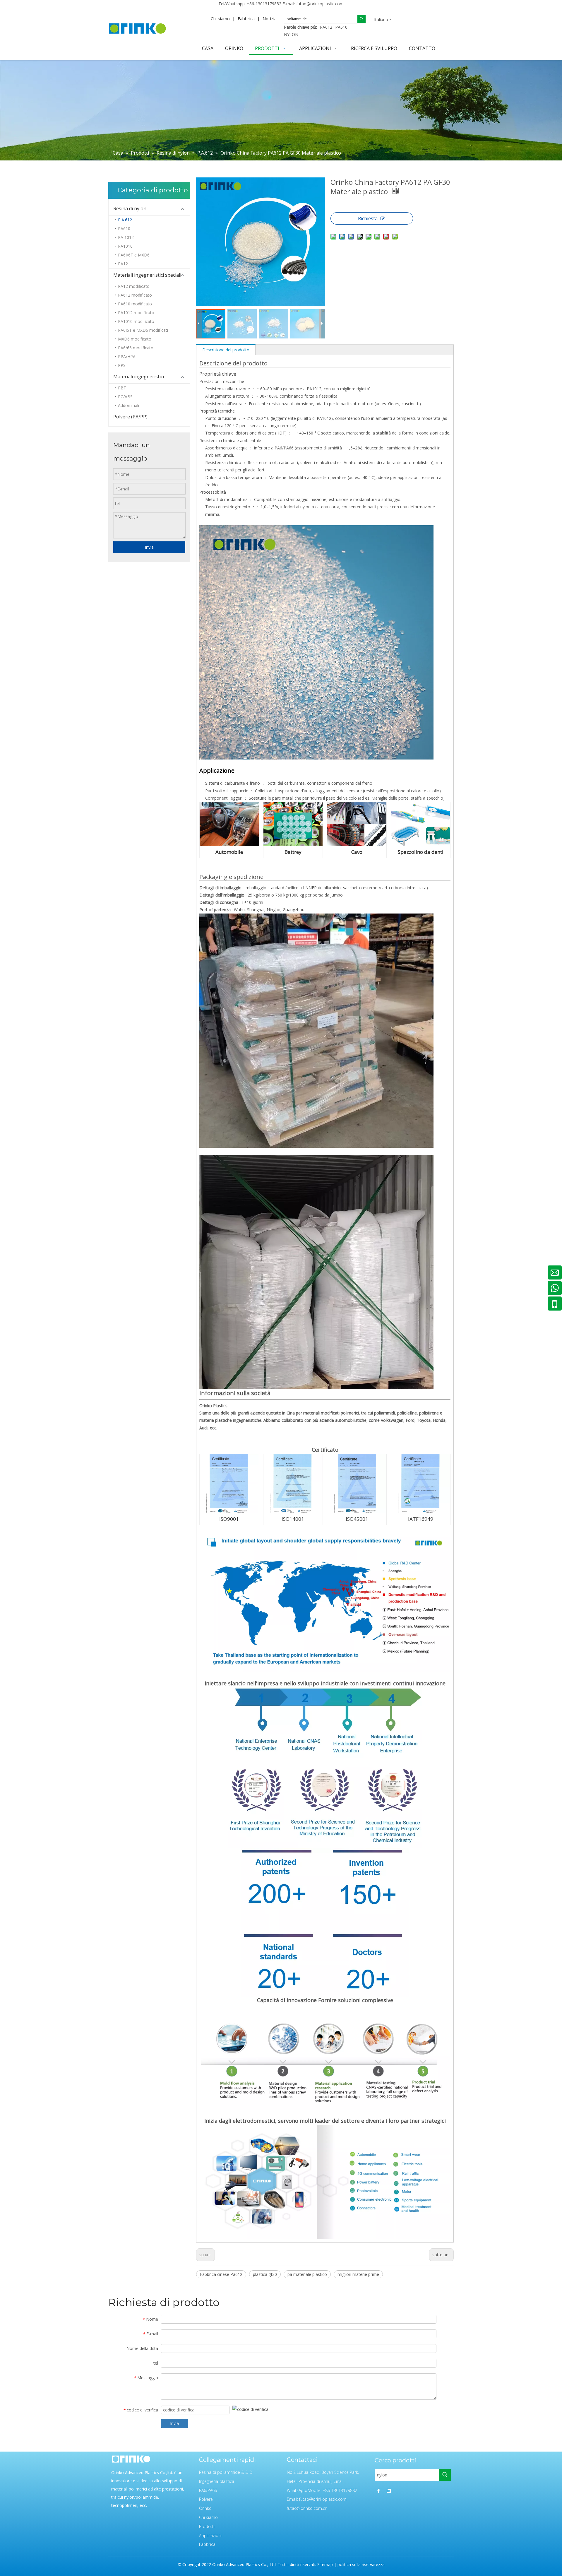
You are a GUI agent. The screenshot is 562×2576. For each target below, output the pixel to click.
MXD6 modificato (135, 339)
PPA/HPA (127, 356)
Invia (149, 547)
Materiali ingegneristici (139, 377)
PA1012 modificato (136, 313)
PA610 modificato (135, 304)
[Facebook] (378, 2491)
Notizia (270, 18)
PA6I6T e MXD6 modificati (143, 330)
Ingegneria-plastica (217, 2481)
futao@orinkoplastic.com (320, 4)
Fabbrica (246, 18)
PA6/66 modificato (136, 348)
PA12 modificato (134, 286)
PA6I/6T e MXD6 (134, 255)
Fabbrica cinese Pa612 (221, 2274)
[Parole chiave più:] (361, 19)
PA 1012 (126, 237)
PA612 (326, 27)
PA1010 (125, 246)
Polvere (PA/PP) (130, 417)
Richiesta (368, 218)
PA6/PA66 (208, 2490)
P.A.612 (125, 220)
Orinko (205, 2508)
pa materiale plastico (307, 2274)
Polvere (206, 2499)
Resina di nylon (130, 208)
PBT (122, 388)
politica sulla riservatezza (361, 2564)
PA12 (123, 264)
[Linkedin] (389, 2491)
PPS (122, 365)
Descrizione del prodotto (226, 350)
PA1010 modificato (136, 321)
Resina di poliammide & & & (226, 2472)
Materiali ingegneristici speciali (147, 275)
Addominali (128, 405)
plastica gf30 (265, 2274)
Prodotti (207, 2526)
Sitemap (325, 2564)
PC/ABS (125, 397)
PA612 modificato (135, 295)
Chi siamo (220, 18)
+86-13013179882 (264, 4)
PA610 (341, 27)
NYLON (291, 34)
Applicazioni (210, 2535)
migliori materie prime (358, 2274)
